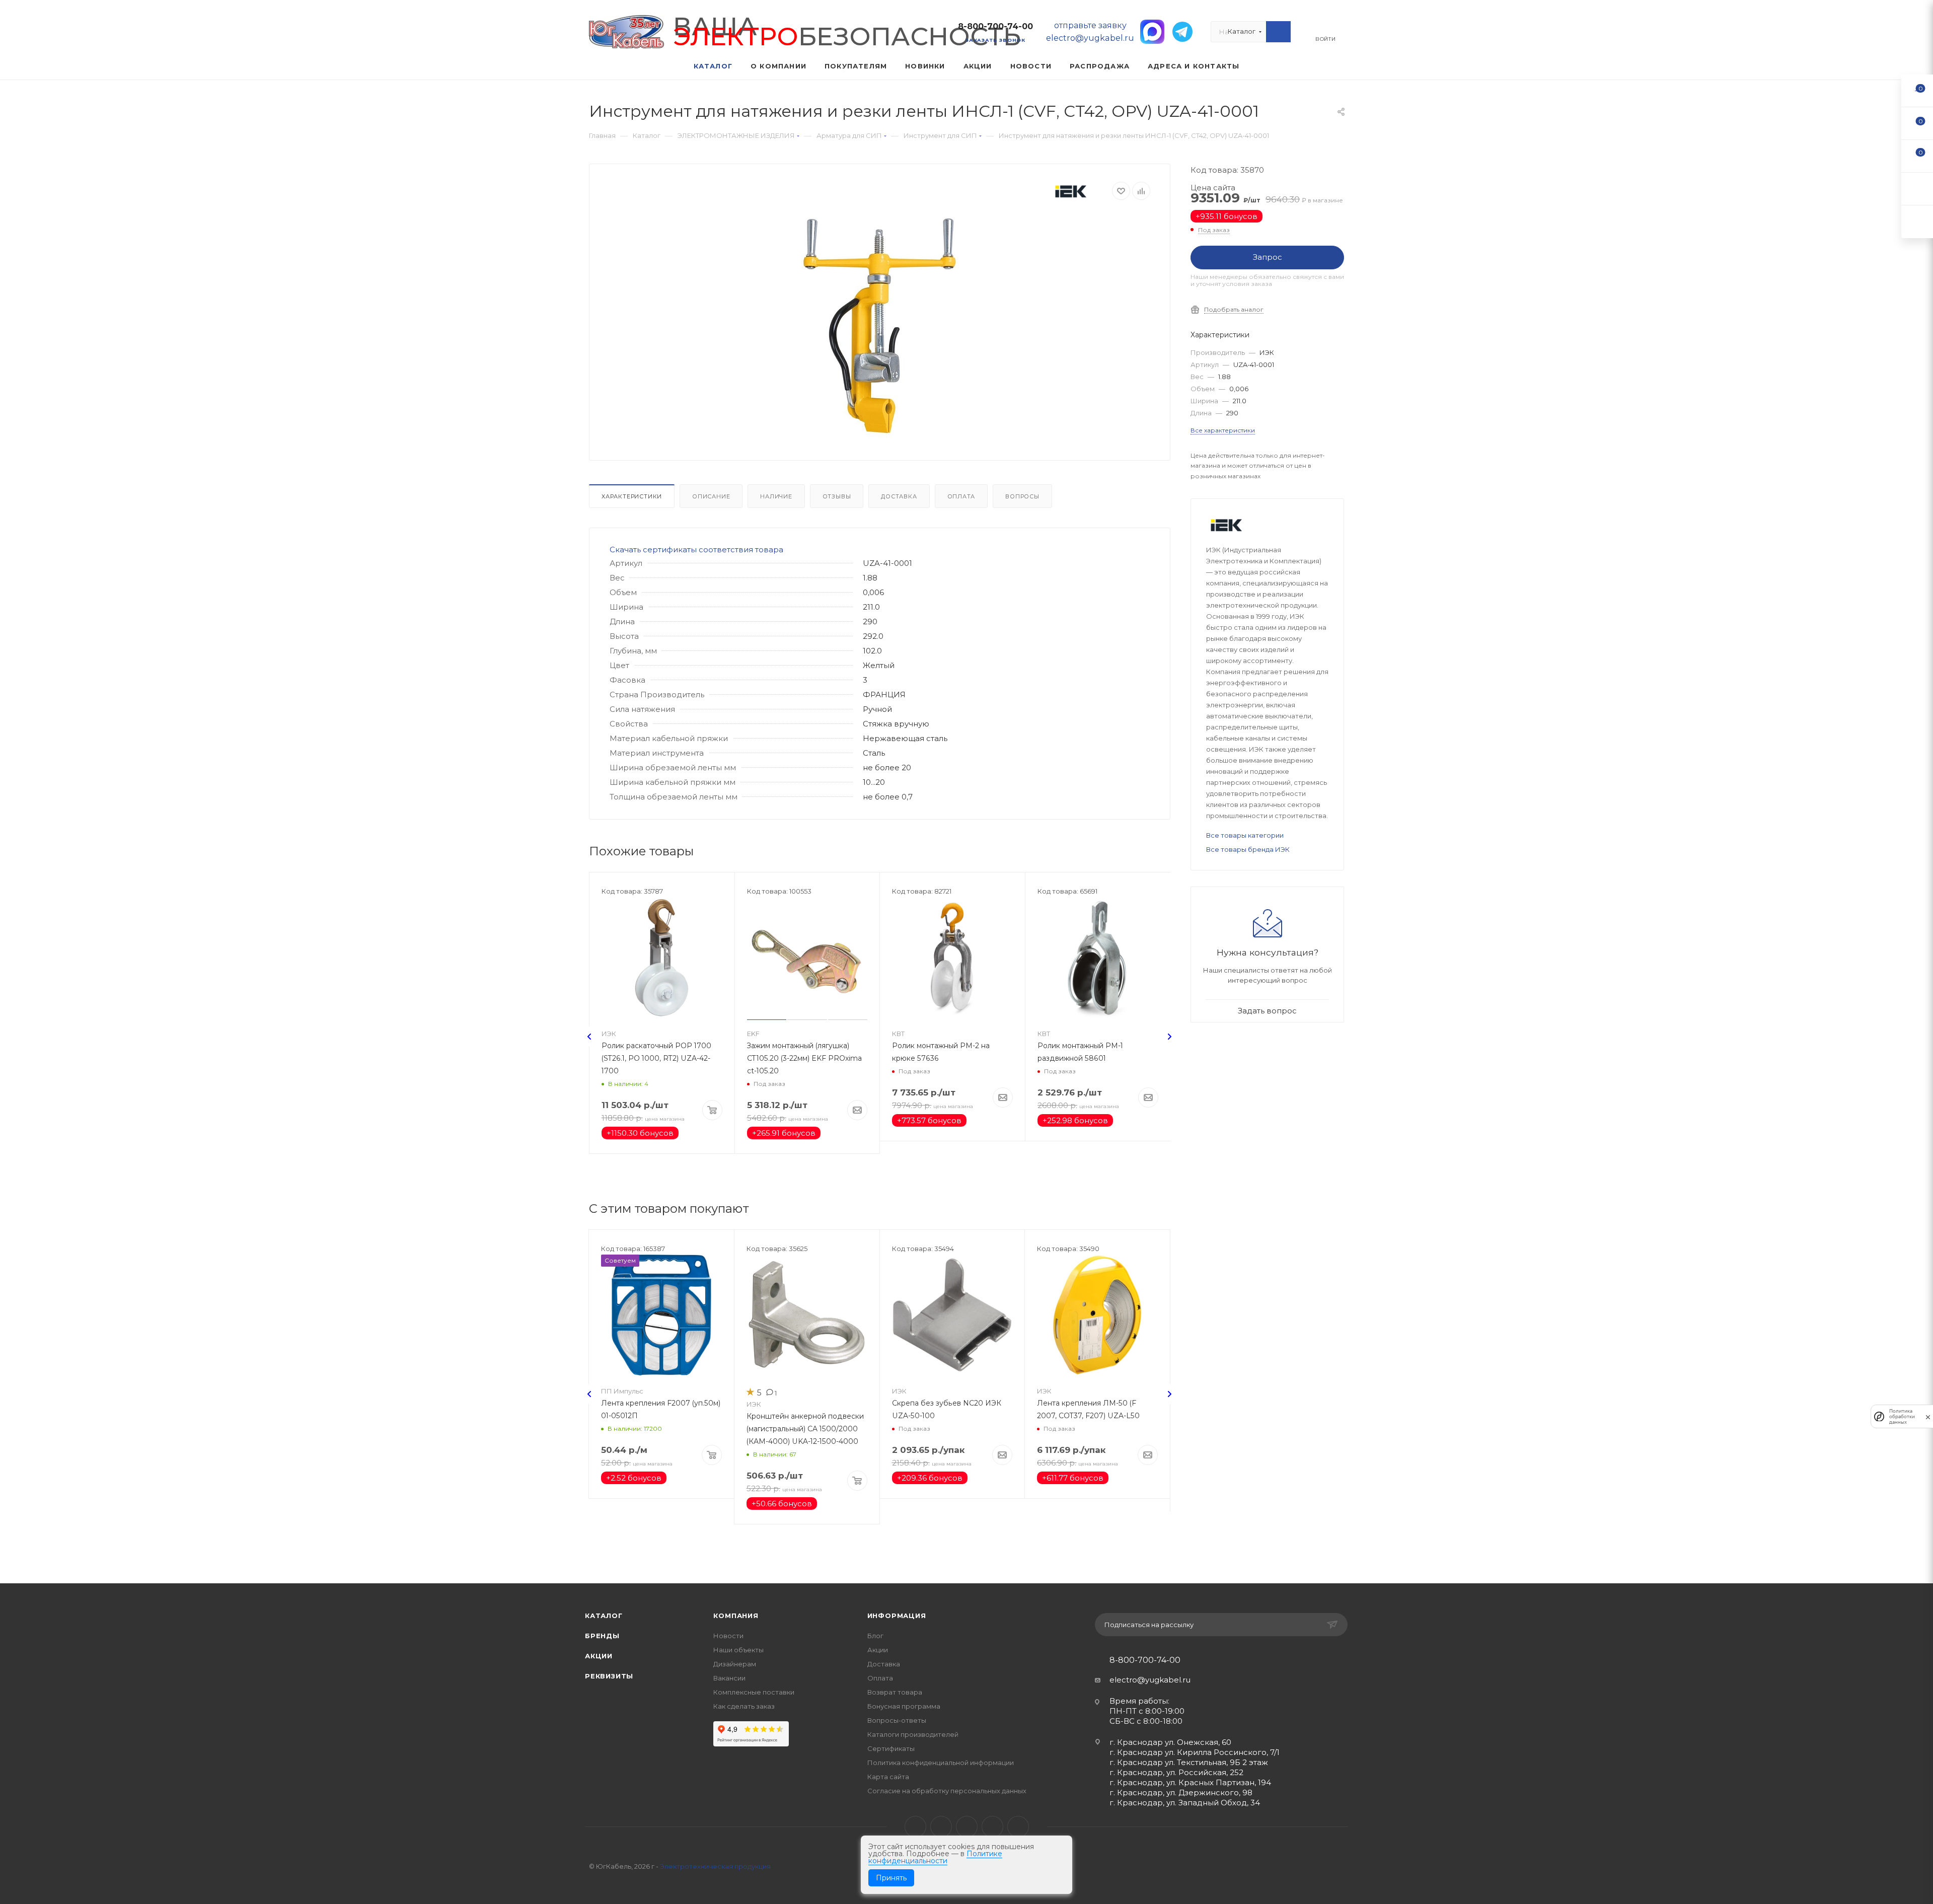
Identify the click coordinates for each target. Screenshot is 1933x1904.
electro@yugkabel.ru (1150, 1680)
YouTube (967, 1827)
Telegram (941, 1827)
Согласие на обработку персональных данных (947, 1791)
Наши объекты (738, 1650)
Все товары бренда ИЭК (1248, 849)
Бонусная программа (904, 1706)
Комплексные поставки (754, 1692)
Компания (736, 1616)
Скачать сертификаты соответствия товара (696, 550)
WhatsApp (992, 1827)
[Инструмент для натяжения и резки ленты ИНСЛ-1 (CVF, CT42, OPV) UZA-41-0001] (880, 327)
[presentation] (589, 1037)
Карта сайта (888, 1777)
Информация (897, 1616)
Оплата (961, 496)
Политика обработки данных (1902, 1416)
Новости (728, 1636)
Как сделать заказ (744, 1706)
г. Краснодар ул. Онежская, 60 (1170, 1742)
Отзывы (837, 496)
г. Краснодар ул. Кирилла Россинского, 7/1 (1195, 1752)
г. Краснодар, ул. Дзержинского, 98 (1181, 1792)
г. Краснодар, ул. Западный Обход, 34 (1185, 1803)
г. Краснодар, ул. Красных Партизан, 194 (1190, 1782)
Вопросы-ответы (897, 1720)
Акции (599, 1656)
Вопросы (1022, 496)
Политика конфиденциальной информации (941, 1763)
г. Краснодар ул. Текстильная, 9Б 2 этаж (1189, 1762)
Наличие (776, 496)
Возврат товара (895, 1692)
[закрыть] (1928, 1416)
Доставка (899, 496)
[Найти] (1278, 32)
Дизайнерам (735, 1664)
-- (1917, 90)
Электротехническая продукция (715, 1866)
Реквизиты (609, 1676)
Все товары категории (1245, 835)
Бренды (602, 1636)
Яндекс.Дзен (1018, 1827)
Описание (711, 496)
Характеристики (632, 496)
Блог (875, 1636)
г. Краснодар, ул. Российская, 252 (1176, 1772)
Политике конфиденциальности (935, 1857)
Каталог (604, 1616)
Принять (891, 1878)
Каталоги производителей (913, 1734)
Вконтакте (915, 1827)
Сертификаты (891, 1748)
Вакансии (729, 1678)
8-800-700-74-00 (995, 26)
